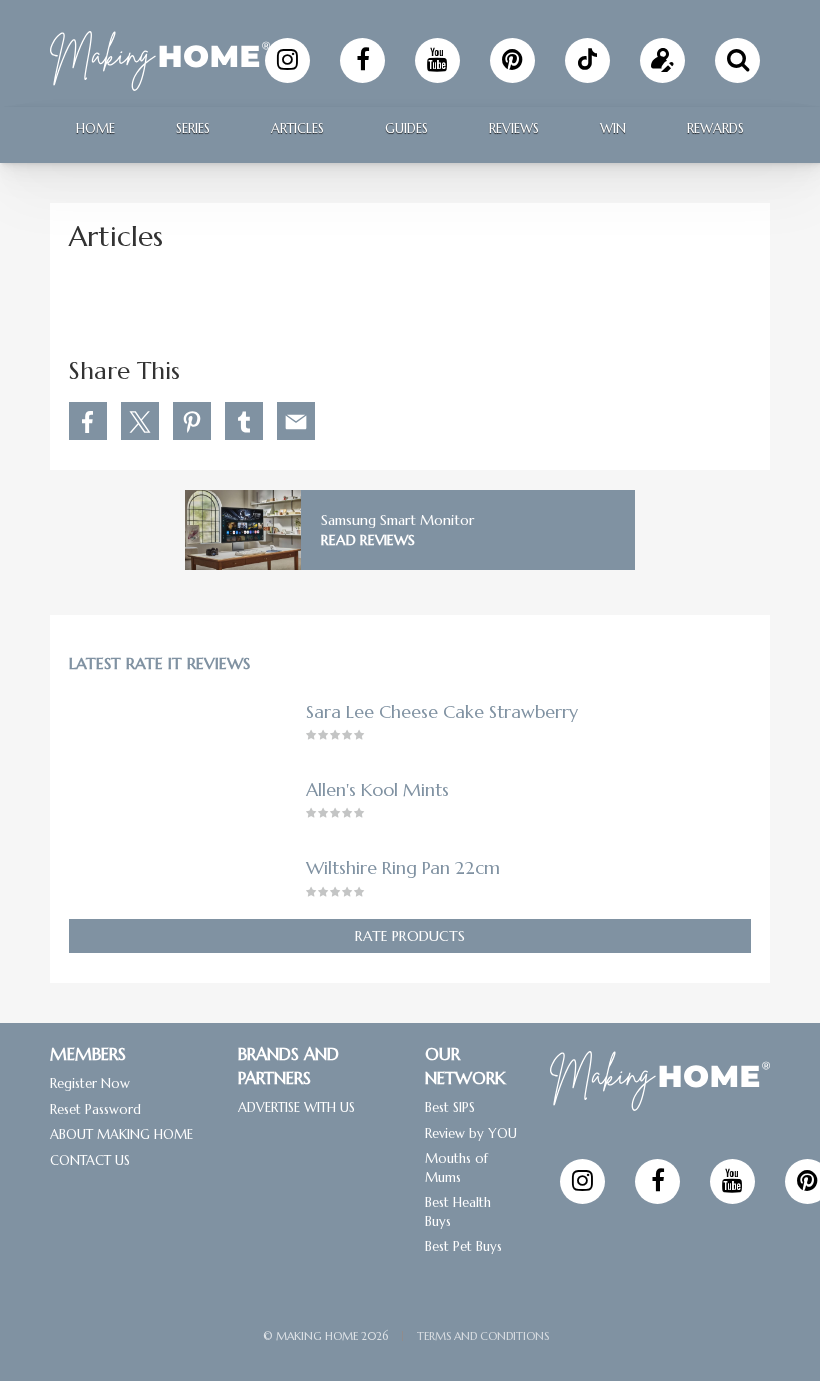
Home (95, 128)
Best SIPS (450, 1107)
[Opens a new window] (287, 60)
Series (193, 128)
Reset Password (95, 1108)
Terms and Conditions (483, 1336)
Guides (406, 128)
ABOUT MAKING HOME (121, 1134)
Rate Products (410, 936)
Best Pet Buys (463, 1246)
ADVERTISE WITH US (296, 1107)
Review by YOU (471, 1132)
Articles (297, 128)
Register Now (90, 1083)
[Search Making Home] (737, 60)
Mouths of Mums (456, 1168)
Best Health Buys (458, 1212)
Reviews (514, 128)
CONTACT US (90, 1159)
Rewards (715, 128)
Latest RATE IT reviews (159, 664)
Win (613, 128)
